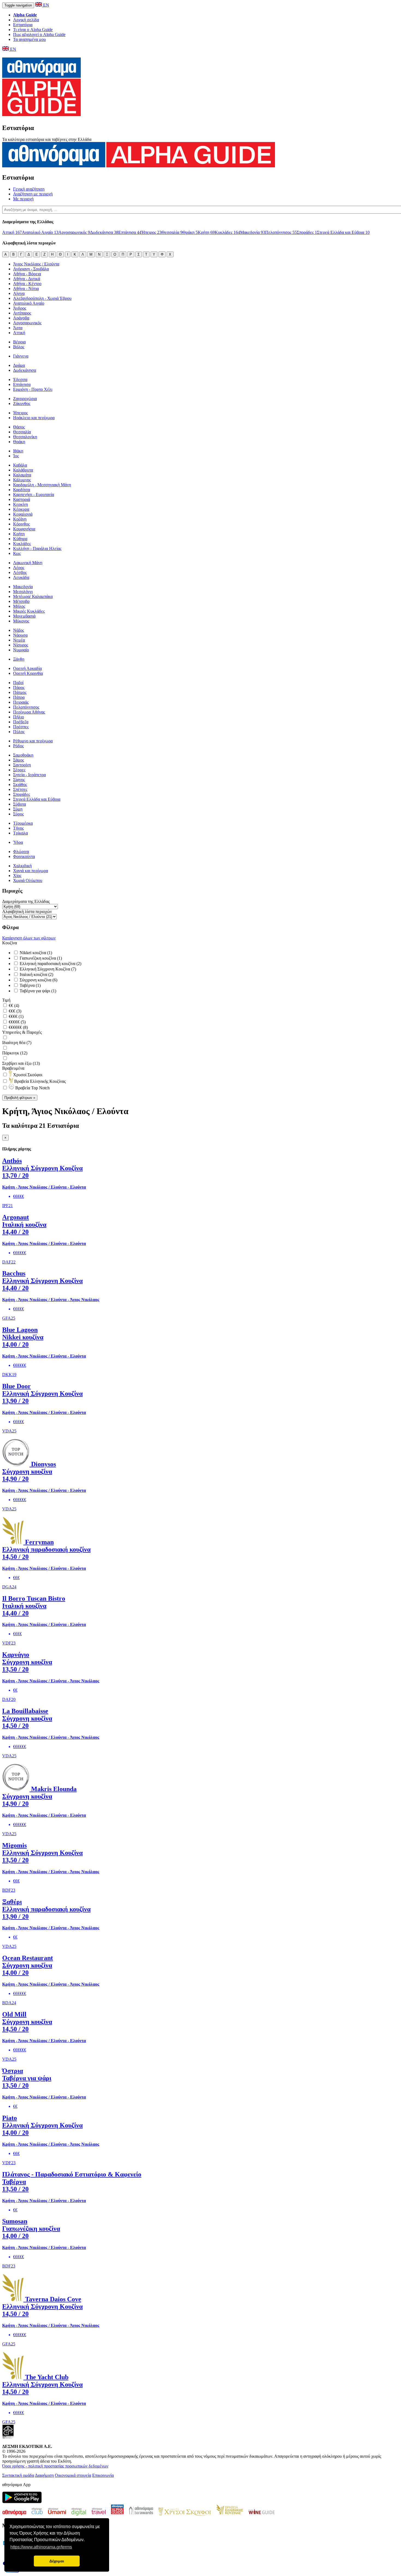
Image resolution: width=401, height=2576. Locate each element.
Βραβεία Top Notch (32, 1088)
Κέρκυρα (21, 509)
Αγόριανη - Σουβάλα (31, 269)
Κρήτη (206, 232)
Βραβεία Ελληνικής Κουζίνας (39, 1081)
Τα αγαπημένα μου (29, 39)
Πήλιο (19, 717)
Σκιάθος (20, 784)
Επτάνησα (130, 232)
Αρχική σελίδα (26, 20)
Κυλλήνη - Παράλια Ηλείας (37, 548)
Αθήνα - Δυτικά (27, 279)
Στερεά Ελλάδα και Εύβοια (343, 232)
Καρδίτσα (22, 490)
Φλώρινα (21, 852)
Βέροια (19, 342)
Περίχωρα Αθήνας (29, 712)
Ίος (16, 456)
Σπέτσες (20, 789)
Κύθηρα (20, 539)
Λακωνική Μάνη (28, 563)
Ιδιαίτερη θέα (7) (17, 1043)
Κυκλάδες (227, 232)
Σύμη (18, 809)
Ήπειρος (151, 232)
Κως (17, 553)
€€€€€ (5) (17, 1022)
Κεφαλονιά (23, 514)
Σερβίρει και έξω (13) (21, 1063)
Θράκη (190, 232)
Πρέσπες (21, 727)
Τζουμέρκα (23, 823)
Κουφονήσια (24, 529)
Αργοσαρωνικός (74, 232)
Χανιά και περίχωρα (31, 871)
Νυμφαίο (21, 650)
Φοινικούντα (24, 856)
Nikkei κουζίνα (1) (35, 953)
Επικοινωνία (103, 2475)
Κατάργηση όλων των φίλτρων (29, 938)
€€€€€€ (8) (18, 1027)
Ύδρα (18, 842)
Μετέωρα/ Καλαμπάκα (33, 596)
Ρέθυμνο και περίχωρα (33, 741)
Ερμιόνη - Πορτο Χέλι (33, 389)
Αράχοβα (21, 318)
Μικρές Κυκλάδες (29, 611)
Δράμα (19, 365)
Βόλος (19, 347)
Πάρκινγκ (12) (15, 1053)
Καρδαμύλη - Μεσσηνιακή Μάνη (42, 485)
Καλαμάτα (22, 475)
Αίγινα (19, 293)
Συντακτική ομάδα (18, 2475)
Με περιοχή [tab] (23, 199)
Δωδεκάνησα (104, 232)
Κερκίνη (20, 504)
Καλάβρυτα (23, 470)
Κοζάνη (20, 519)
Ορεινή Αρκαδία (27, 668)
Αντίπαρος (22, 313)
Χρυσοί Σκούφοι (27, 1075)
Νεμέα (19, 640)
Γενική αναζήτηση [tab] (29, 189)
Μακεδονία (253, 232)
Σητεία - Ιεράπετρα (29, 775)
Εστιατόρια (23, 25)
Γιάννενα (21, 356)
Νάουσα (20, 635)
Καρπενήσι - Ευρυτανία (34, 495)
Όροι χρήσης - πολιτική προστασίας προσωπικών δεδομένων (55, 2466)
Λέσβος (20, 572)
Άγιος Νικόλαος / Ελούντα (36, 264)
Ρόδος (18, 746)
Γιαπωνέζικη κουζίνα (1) (40, 958)
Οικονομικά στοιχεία (73, 2475)
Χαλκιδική (22, 866)
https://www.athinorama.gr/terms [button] (41, 2547)
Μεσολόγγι (23, 592)
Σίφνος (19, 780)
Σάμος (19, 760)
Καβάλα (20, 465)
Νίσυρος (21, 645)
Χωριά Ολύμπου (28, 880)
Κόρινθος (21, 524)
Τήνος (18, 828)
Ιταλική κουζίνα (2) (36, 974)
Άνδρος (20, 308)
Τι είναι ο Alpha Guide (33, 30)
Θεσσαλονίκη (25, 437)
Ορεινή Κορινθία (28, 673)
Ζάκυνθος (22, 403)
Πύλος (19, 732)
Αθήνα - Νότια (26, 288)
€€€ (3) (14, 1011)
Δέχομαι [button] (57, 2561)
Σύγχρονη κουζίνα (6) (38, 980)
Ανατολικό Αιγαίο (40, 232)
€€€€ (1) (16, 1016)
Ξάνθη (19, 659)
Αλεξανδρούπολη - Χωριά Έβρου (42, 298)
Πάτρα (19, 697)
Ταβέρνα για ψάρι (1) (37, 991)
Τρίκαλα (20, 833)
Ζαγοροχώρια (25, 399)
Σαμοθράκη (23, 755)
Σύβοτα (20, 804)
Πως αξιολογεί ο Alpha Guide (39, 34)
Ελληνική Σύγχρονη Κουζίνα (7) (47, 969)
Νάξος (19, 630)
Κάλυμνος (22, 480)
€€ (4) (13, 1006)
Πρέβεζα (21, 722)
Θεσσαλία (172, 232)
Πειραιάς (21, 702)
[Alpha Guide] (41, 113)
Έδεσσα (20, 380)
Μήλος (19, 606)
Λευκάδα (21, 577)
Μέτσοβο (21, 601)
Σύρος (18, 814)
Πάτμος (20, 692)
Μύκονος (21, 621)
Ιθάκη (18, 451)
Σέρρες (19, 770)
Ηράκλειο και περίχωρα (34, 418)
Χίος (17, 876)
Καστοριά (22, 499)
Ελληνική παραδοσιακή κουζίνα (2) (50, 964)
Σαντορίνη (22, 765)
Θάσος (19, 427)
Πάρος (19, 687)
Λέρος (19, 568)
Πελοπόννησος (281, 232)
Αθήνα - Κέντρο (27, 284)
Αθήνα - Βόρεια (27, 274)
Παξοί (18, 683)
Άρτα (18, 328)
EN (46, 5)
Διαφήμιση (44, 2475)
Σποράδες (307, 232)
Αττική (12, 232)
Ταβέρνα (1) (30, 985)
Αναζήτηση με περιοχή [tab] (33, 194)
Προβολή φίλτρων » (20, 1098)
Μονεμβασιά (24, 616)
